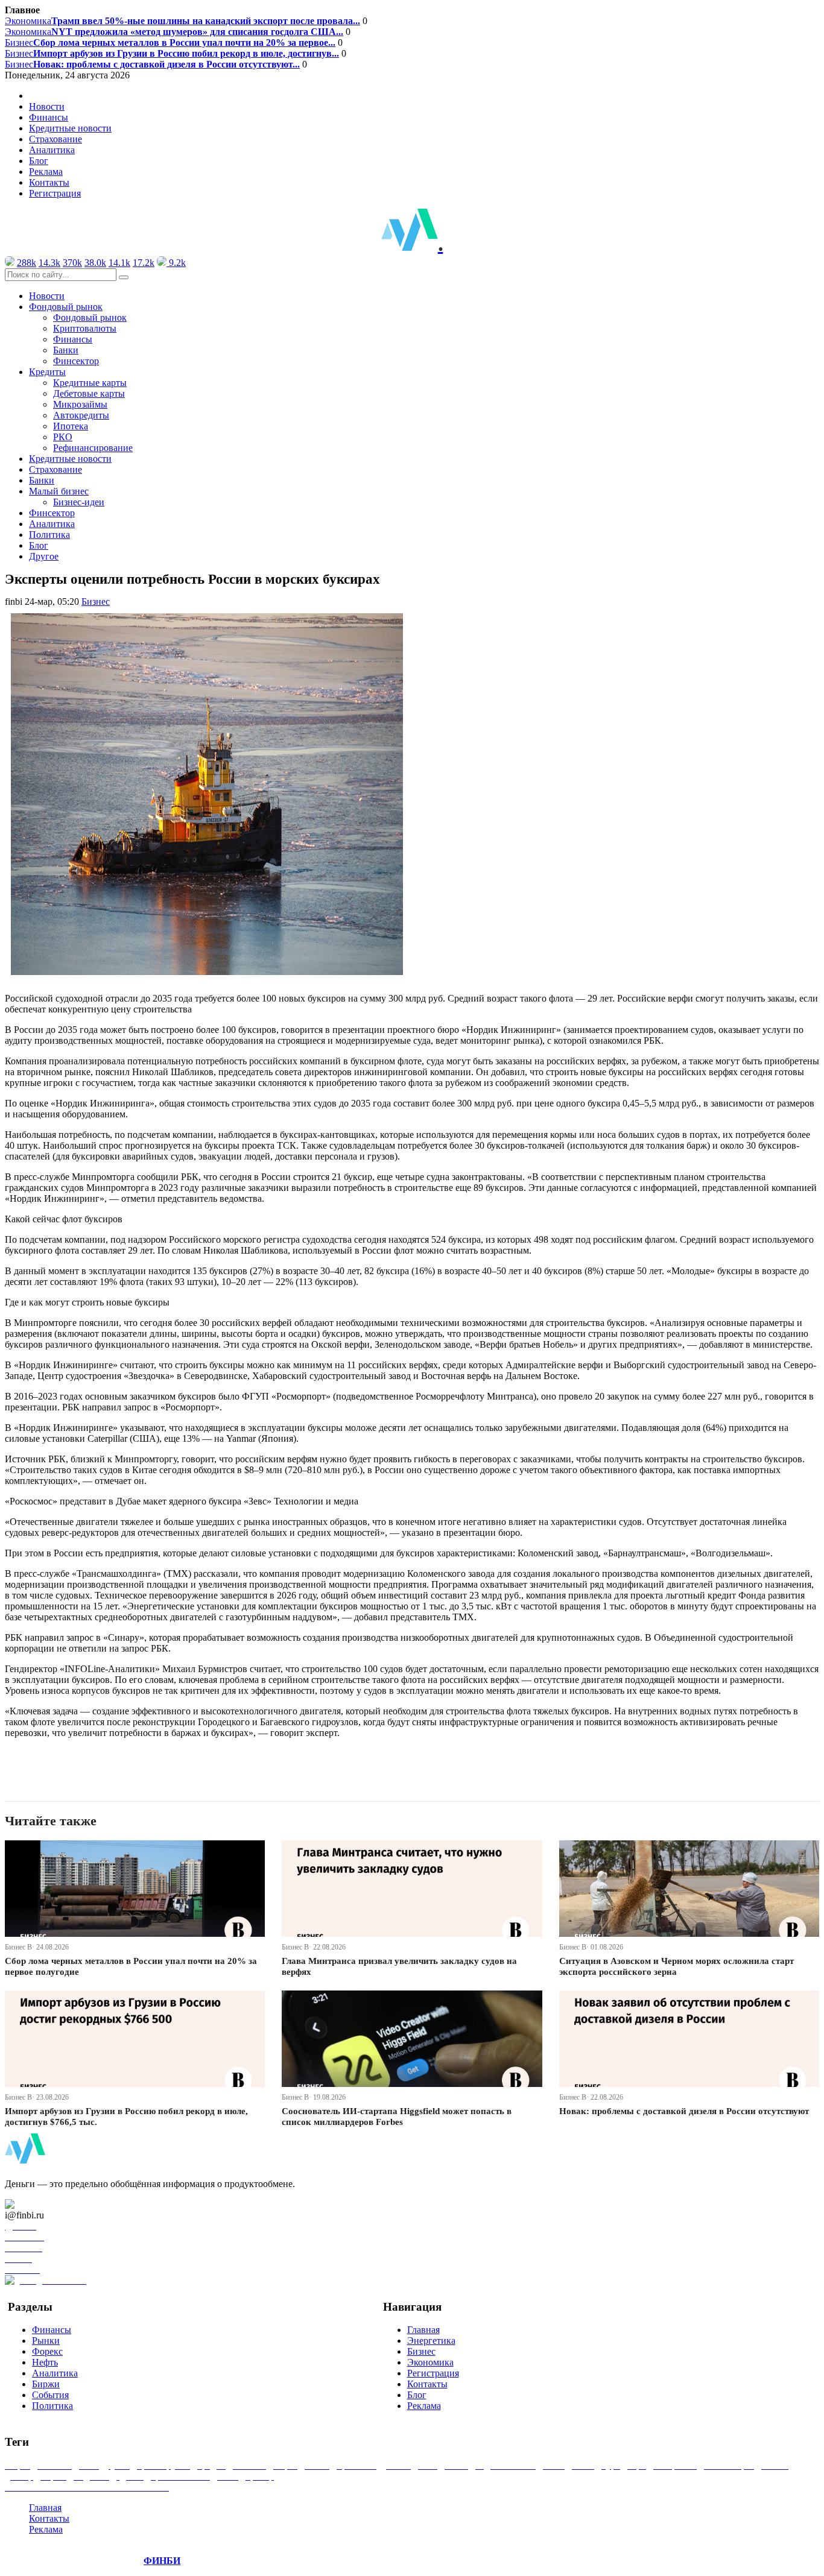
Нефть (45, 2362)
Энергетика (431, 2341)
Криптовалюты (85, 328)
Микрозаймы (80, 404)
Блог (39, 161)
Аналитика (52, 150)
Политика (49, 535)
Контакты (49, 182)
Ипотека (71, 426)
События (50, 2395)
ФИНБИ (162, 2561)
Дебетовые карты (89, 393)
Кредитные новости (70, 128)
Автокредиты (81, 415)
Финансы (49, 117)
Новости (47, 106)
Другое (44, 556)
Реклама (46, 172)
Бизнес (170, 43)
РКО (63, 437)
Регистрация (55, 193)
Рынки (46, 2341)
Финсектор (76, 361)
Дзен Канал (44, 2204)
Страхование (55, 139)
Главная (423, 2330)
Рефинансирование (93, 448)
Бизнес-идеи (79, 502)
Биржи (46, 2384)
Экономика (182, 21)
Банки (66, 350)
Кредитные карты (90, 383)
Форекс (47, 2351)
